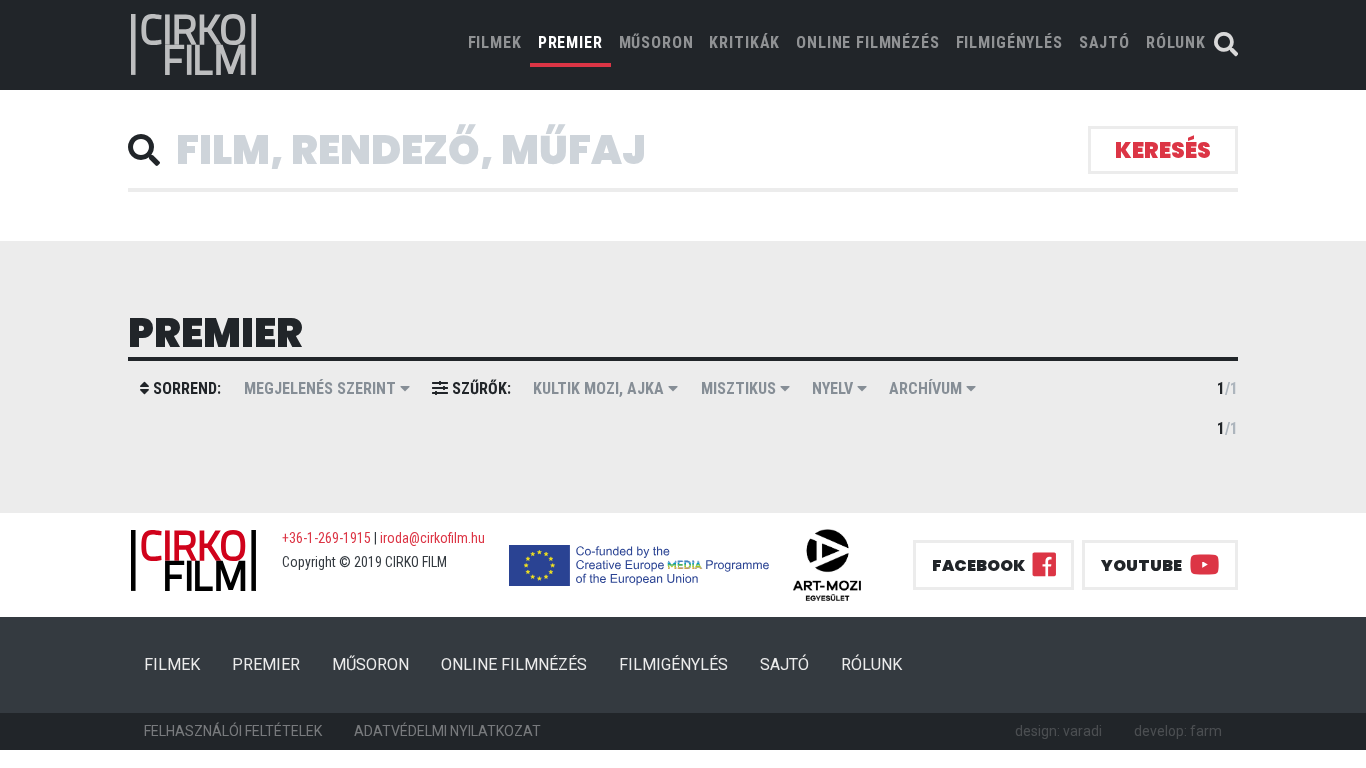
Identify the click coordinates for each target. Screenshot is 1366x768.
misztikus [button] (740, 388)
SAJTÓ (1104, 42)
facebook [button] (978, 565)
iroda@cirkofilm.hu (432, 538)
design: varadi (1058, 731)
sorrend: (185, 388)
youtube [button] (1141, 565)
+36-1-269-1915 (326, 538)
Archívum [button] (927, 388)
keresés (1163, 150)
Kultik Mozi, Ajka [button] (600, 388)
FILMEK (499, 42)
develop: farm (1178, 731)
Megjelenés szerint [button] (322, 388)
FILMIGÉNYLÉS (1009, 42)
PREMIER (570, 42)
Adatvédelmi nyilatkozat (447, 731)
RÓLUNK (1176, 42)
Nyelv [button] (834, 388)
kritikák (744, 42)
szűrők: (479, 388)
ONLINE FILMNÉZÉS (867, 42)
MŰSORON (656, 42)
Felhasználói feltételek (233, 731)
